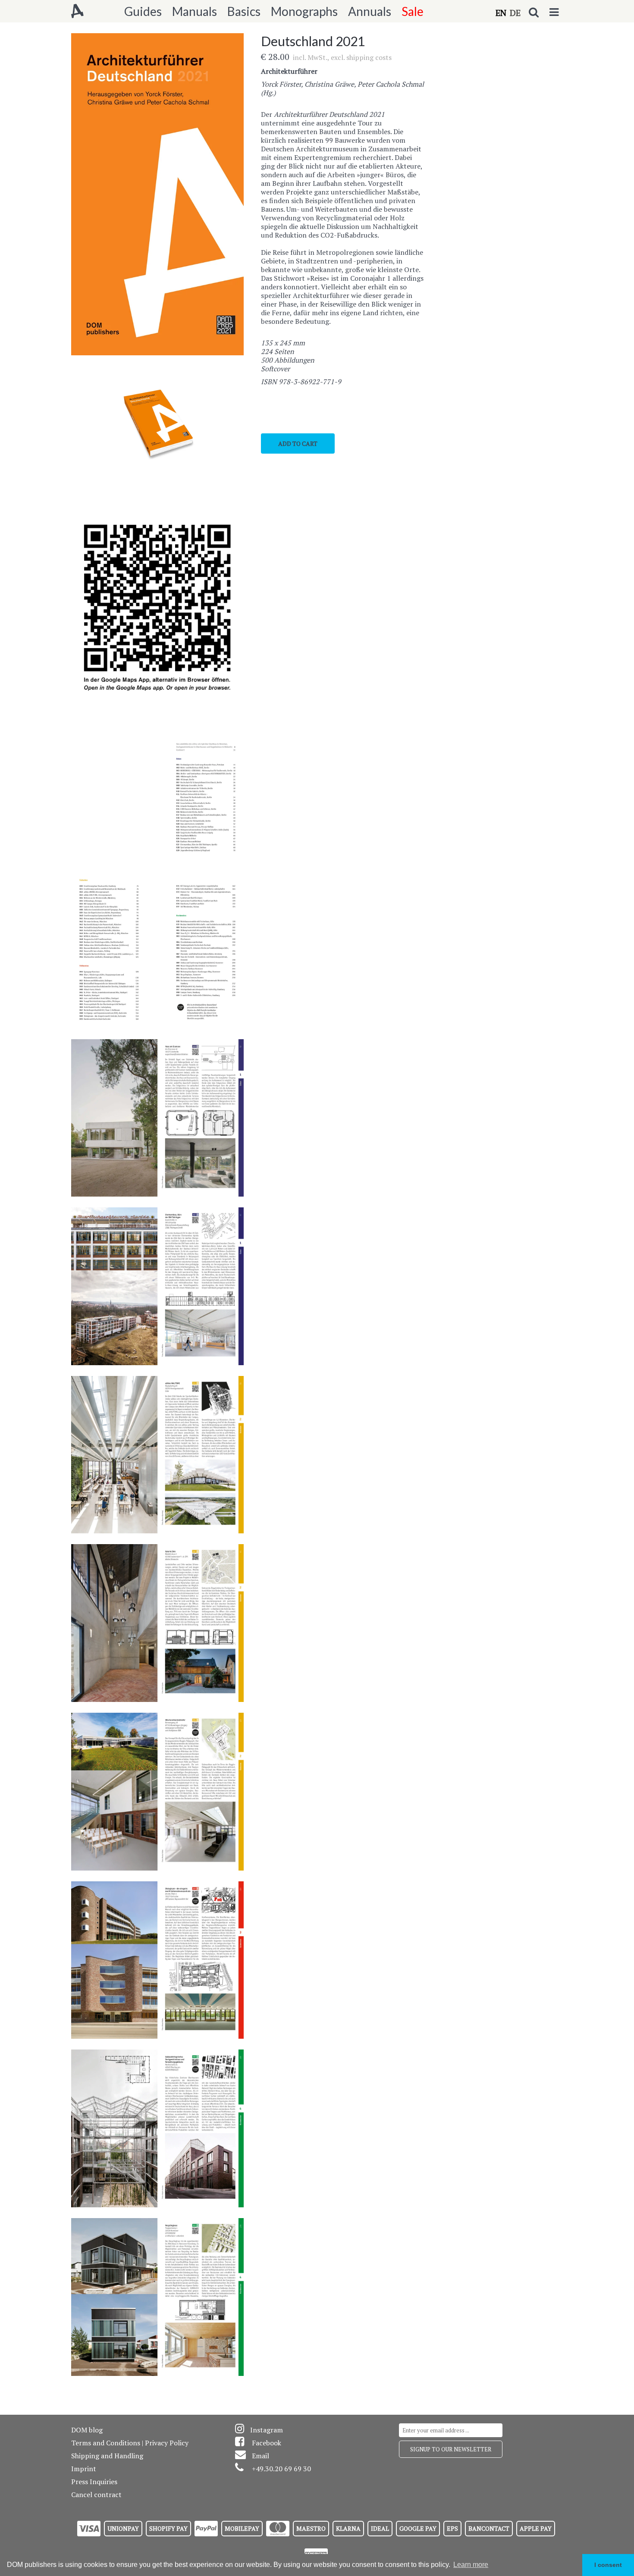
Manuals (195, 11)
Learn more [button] (471, 2565)
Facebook (267, 2443)
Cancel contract (96, 2495)
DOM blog (87, 2430)
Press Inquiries (94, 2482)
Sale (413, 11)
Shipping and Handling (107, 2456)
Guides (143, 11)
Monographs (304, 11)
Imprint (84, 2469)
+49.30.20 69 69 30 (281, 2469)
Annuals (370, 11)
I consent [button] (608, 2565)
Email (261, 2456)
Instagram (267, 2430)
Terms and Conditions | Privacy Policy (130, 2443)
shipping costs (369, 57)
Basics (244, 11)
